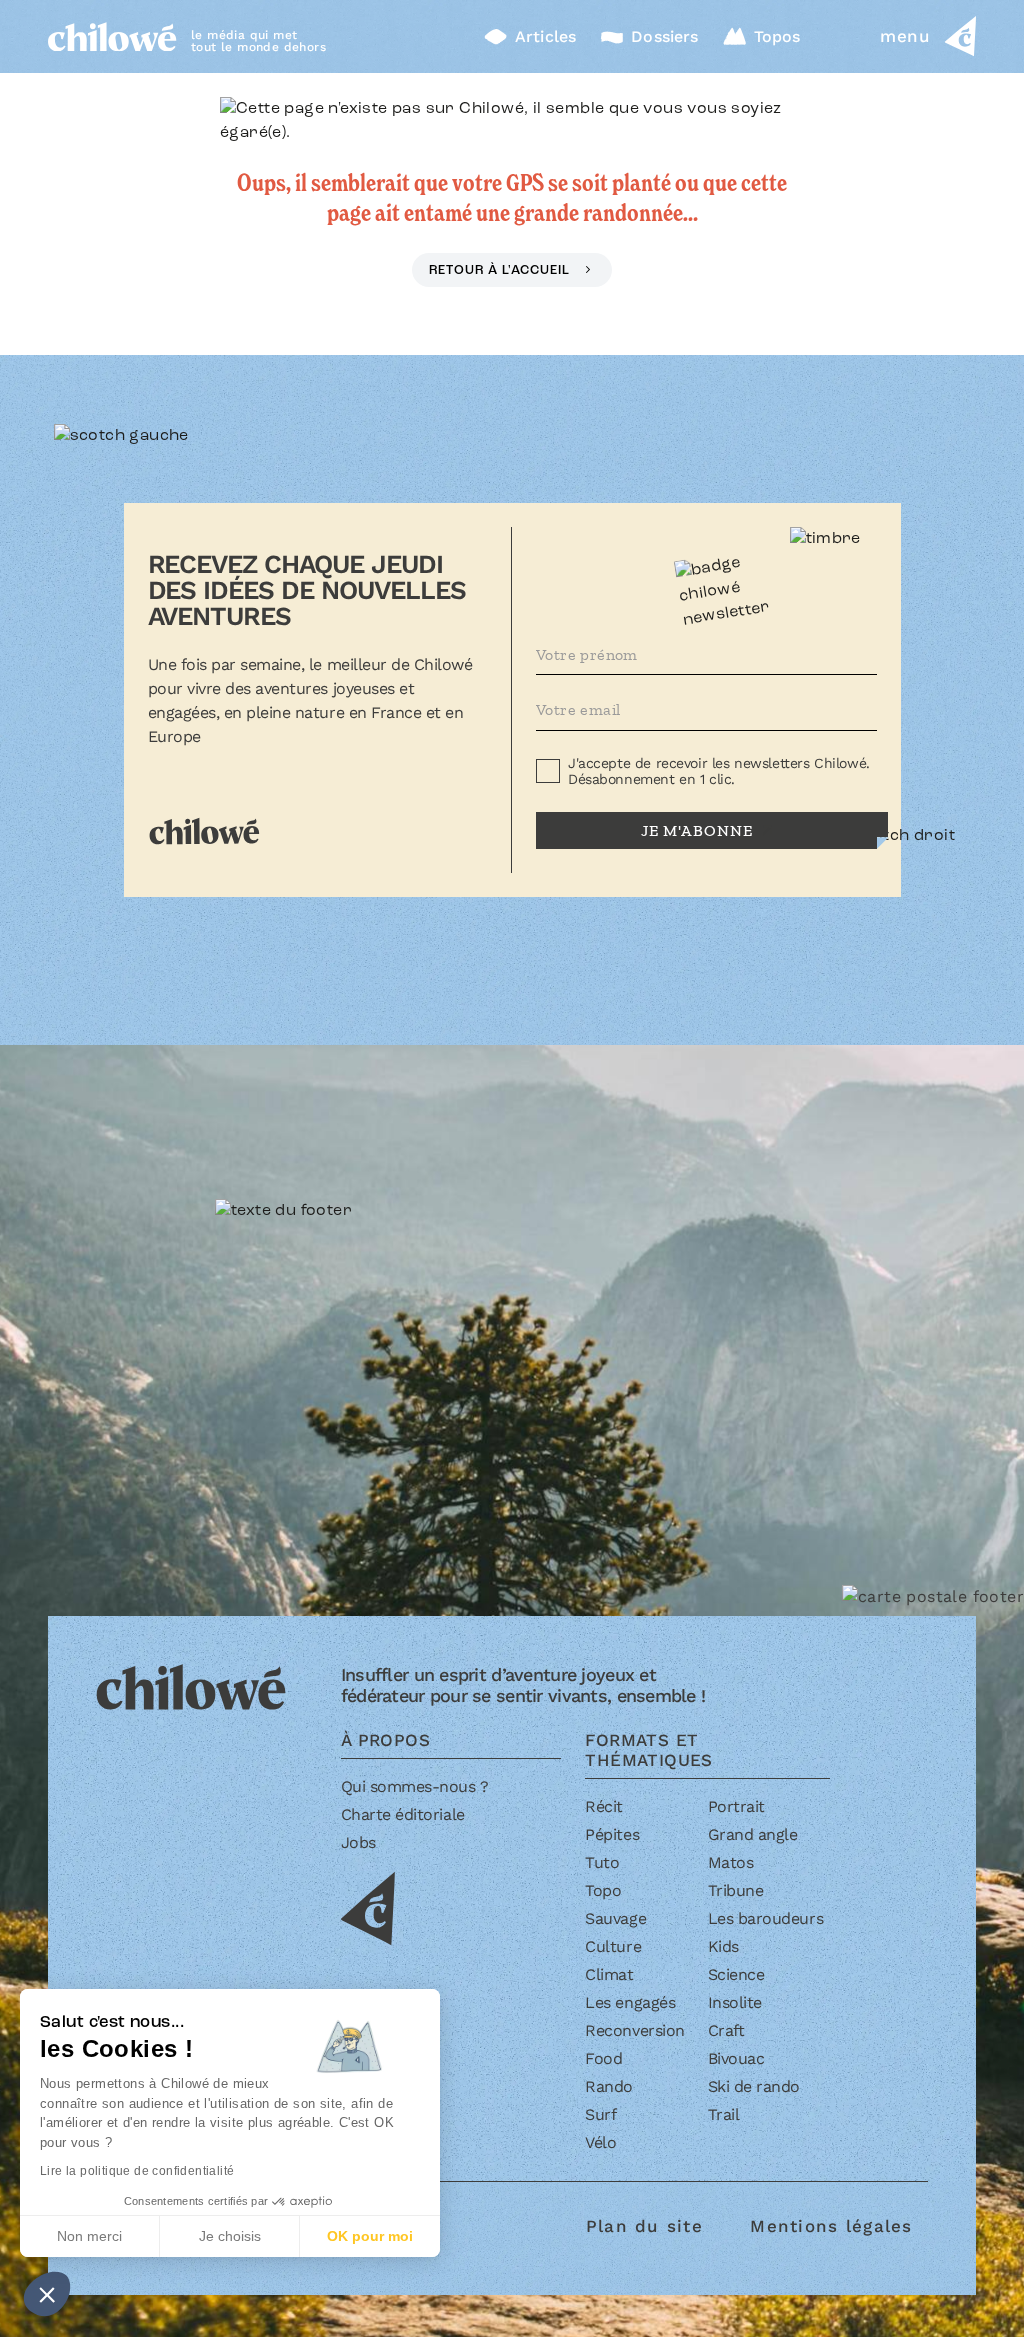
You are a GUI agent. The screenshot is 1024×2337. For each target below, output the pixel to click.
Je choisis (230, 2236)
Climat (609, 1974)
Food (603, 2058)
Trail (724, 2114)
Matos (731, 1862)
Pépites (612, 1834)
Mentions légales (831, 2226)
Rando (609, 2086)
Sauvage (615, 1918)
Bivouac (736, 2058)
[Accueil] (112, 36)
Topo (603, 1890)
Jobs (358, 1842)
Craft (726, 2030)
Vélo (600, 2142)
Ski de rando (754, 2086)
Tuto (602, 1862)
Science (736, 1974)
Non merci (89, 2236)
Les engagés (630, 2002)
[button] (47, 2294)
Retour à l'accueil (501, 270)
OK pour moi (370, 2236)
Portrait (736, 1806)
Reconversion (634, 2030)
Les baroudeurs (765, 1918)
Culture (613, 1946)
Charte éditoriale (403, 1814)
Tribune (736, 1890)
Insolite (735, 2002)
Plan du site (644, 2226)
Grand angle (753, 1834)
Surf (600, 2114)
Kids (723, 1946)
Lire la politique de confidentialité (137, 2171)
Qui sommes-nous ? (415, 1786)
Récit (604, 1806)
